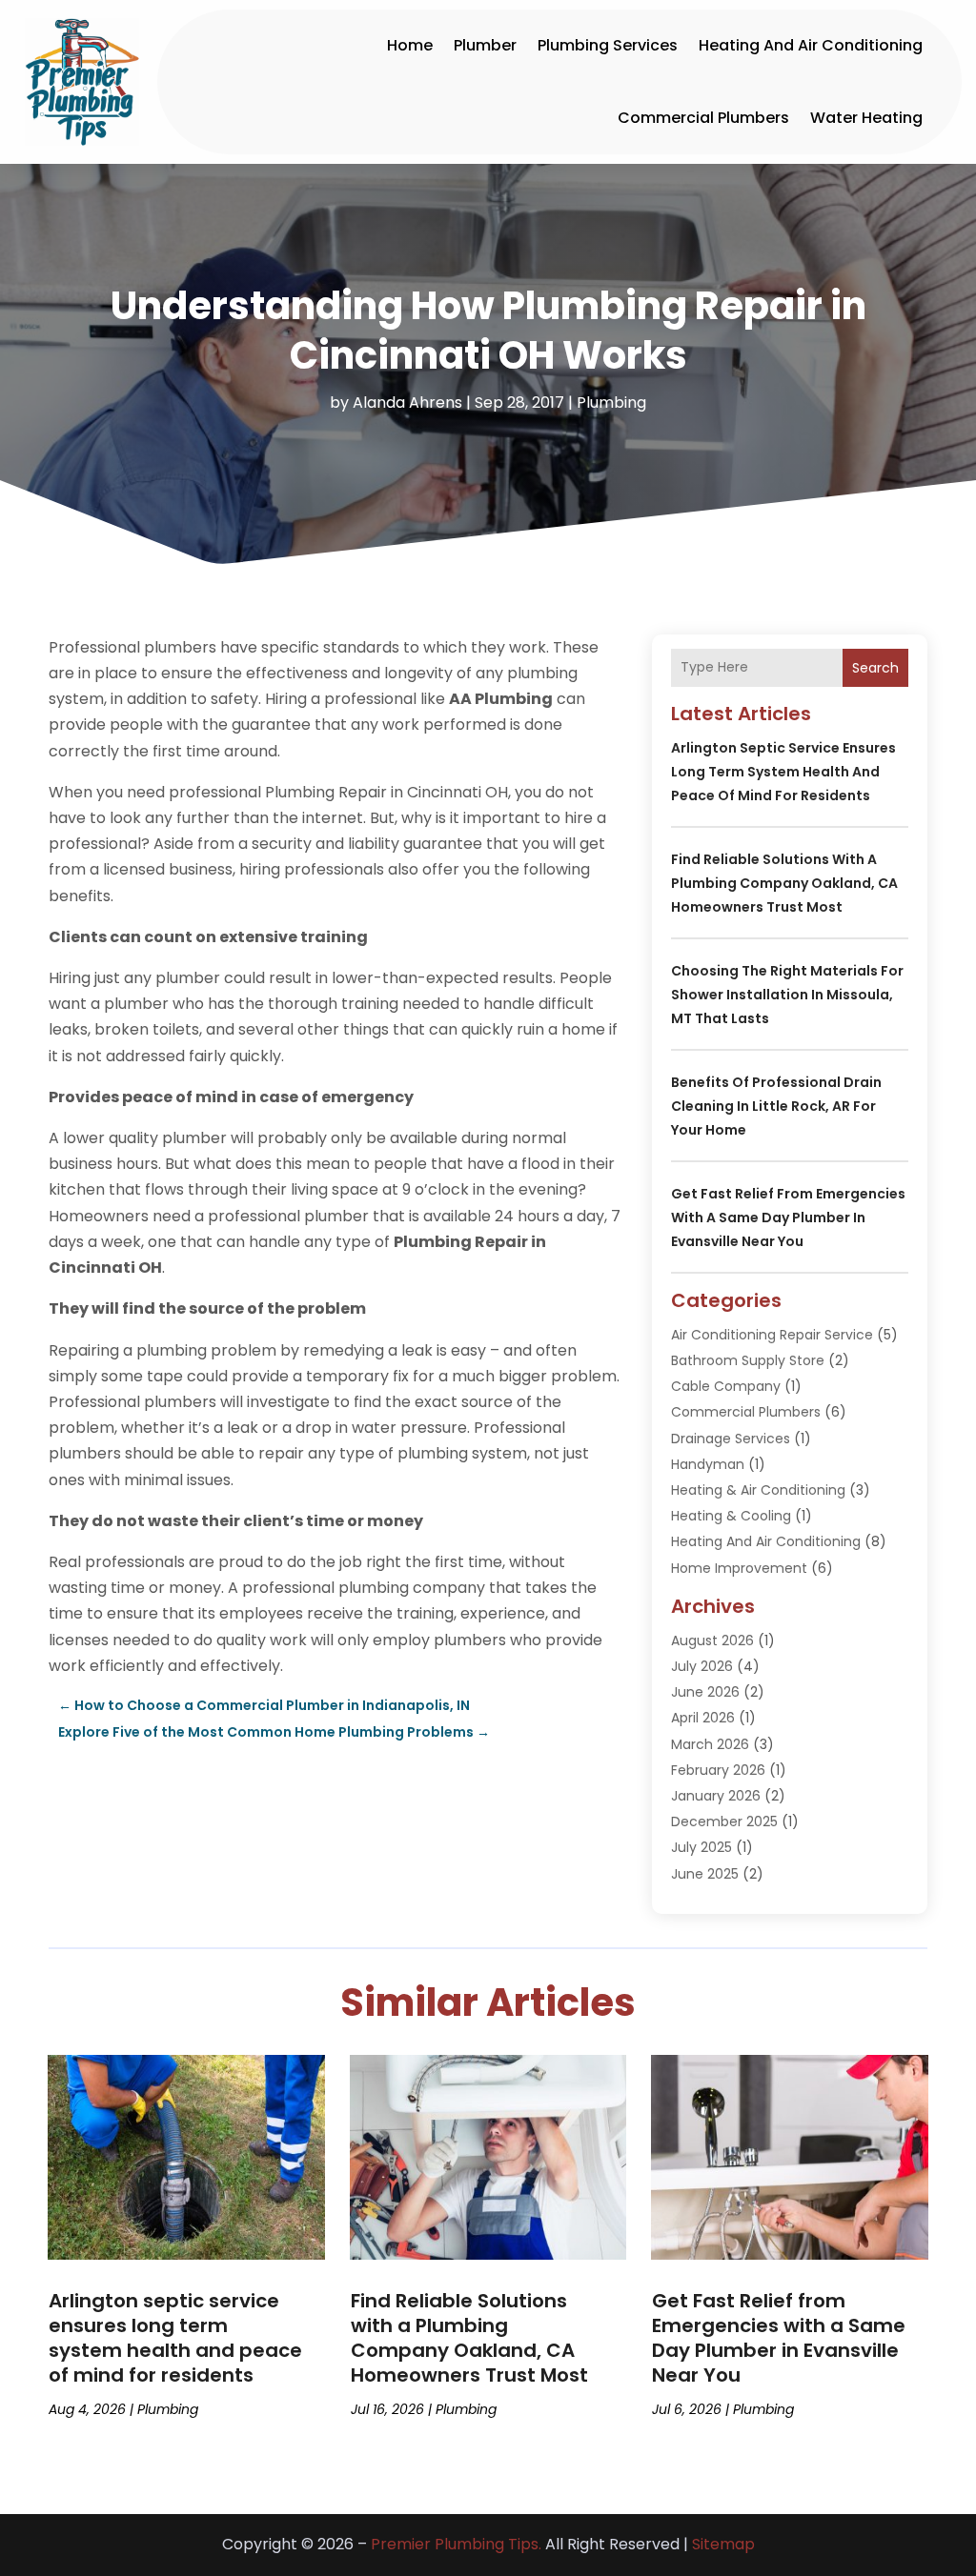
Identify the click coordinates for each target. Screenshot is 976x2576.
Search (875, 668)
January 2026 (716, 1796)
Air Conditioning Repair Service (772, 1335)
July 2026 (702, 1666)
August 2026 (712, 1640)
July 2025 (701, 1847)
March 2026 (710, 1744)
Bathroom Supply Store (748, 1360)
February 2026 (718, 1770)
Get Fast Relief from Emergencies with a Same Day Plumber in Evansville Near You (788, 1218)
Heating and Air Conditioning (811, 45)
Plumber (485, 45)
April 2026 (703, 1718)
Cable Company (726, 1386)
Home (410, 45)
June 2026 (705, 1692)
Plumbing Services (608, 45)
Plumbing (611, 402)
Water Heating (866, 118)
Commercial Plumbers (703, 118)
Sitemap (723, 2544)
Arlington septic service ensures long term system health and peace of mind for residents (783, 772)
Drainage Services (731, 1439)
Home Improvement (739, 1568)
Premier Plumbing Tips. (456, 2544)
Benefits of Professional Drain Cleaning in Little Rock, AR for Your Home (776, 1106)
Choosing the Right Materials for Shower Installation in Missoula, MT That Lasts (787, 995)
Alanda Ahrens (407, 402)
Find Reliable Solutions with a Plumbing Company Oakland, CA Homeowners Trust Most (784, 883)
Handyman (708, 1464)
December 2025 (724, 1821)
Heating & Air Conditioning (758, 1490)
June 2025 (705, 1874)
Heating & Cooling (731, 1516)
